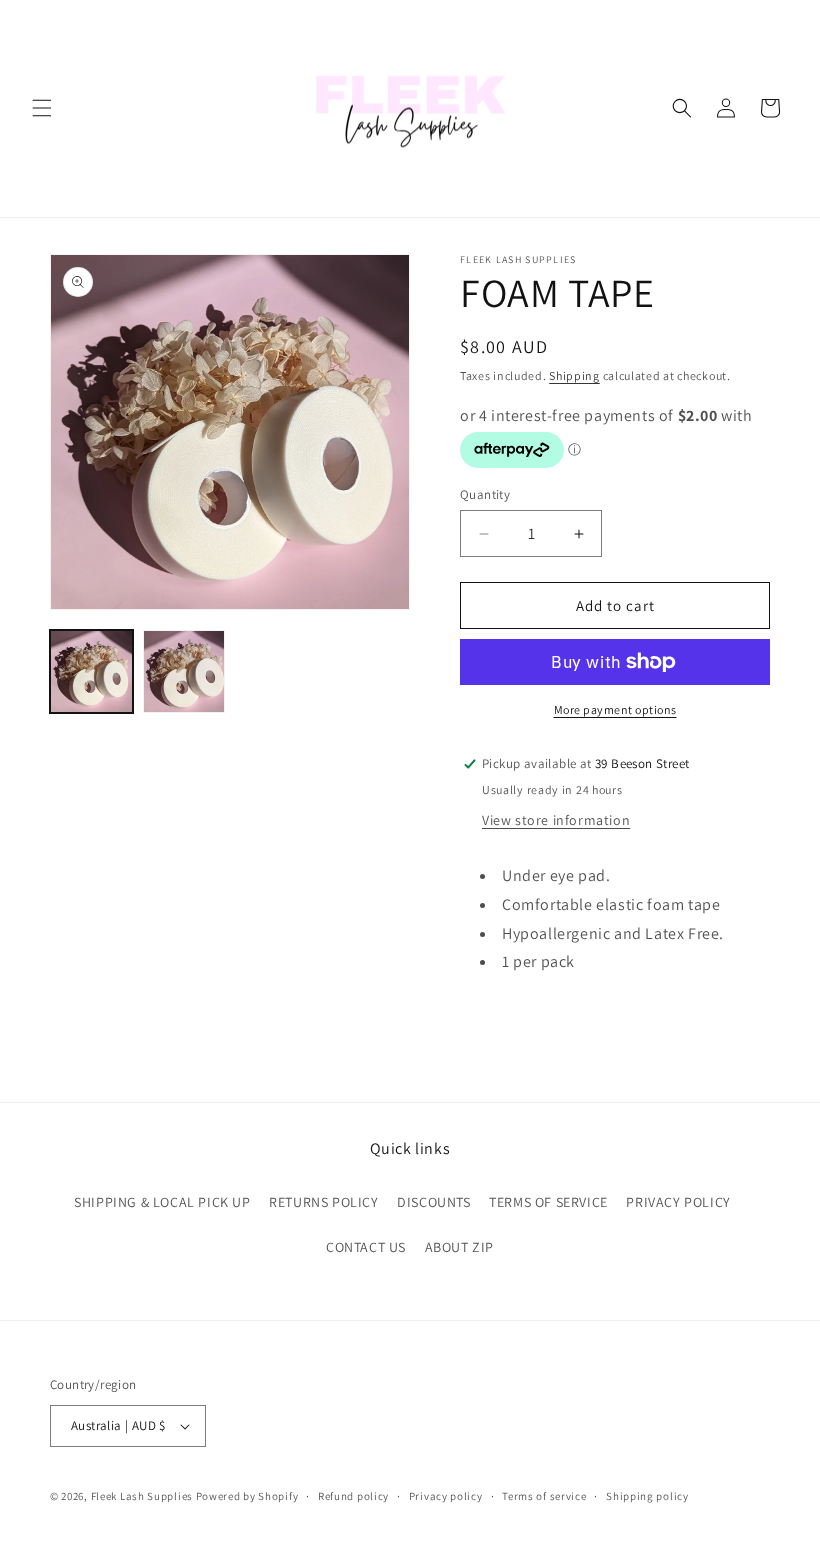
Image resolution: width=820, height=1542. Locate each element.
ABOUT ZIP (459, 1247)
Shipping (574, 375)
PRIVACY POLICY (678, 1202)
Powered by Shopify (247, 1496)
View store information (556, 820)
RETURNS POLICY (323, 1202)
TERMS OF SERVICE (548, 1202)
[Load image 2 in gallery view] (184, 671)
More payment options (615, 709)
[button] (42, 108)
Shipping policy (647, 1496)
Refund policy (353, 1496)
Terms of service (544, 1496)
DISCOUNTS (433, 1202)
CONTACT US (366, 1247)
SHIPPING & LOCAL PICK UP (162, 1202)
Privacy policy (446, 1496)
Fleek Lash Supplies (142, 1496)
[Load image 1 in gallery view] (91, 671)
